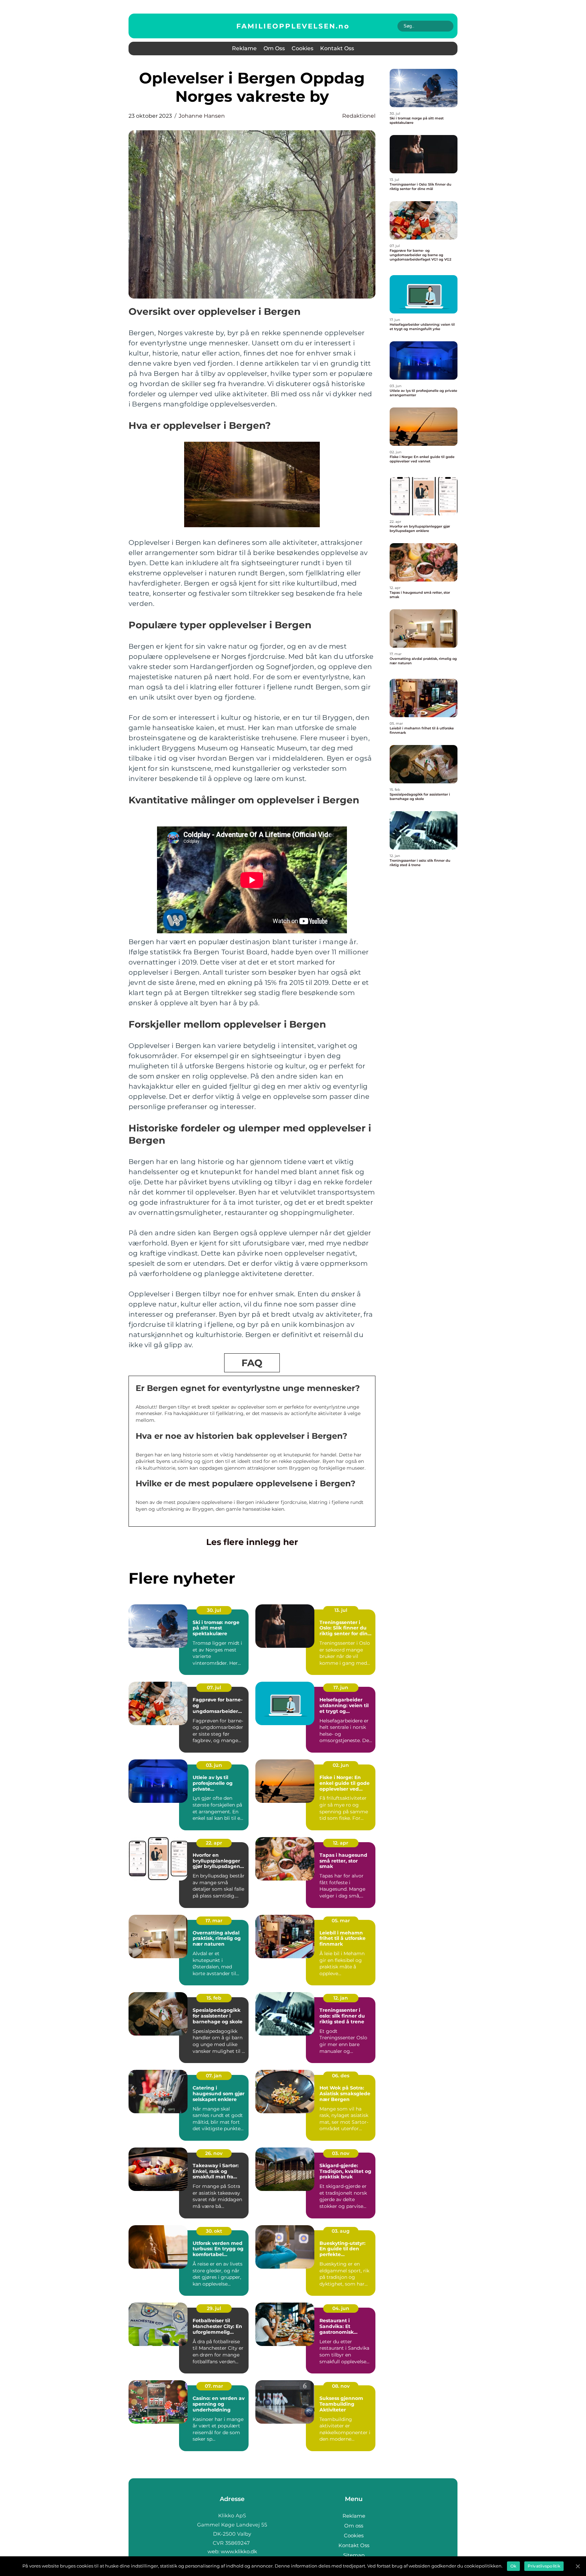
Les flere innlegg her (252, 1542)
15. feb (214, 1998)
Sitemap (354, 2555)
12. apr (341, 1843)
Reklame (244, 48)
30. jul (214, 1610)
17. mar (214, 1921)
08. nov (341, 2386)
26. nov (214, 2153)
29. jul (214, 2308)
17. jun (341, 1687)
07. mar (214, 2386)
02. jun (341, 1765)
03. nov (341, 2153)
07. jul (214, 1687)
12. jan (341, 1998)
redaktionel (359, 116)
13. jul (341, 1610)
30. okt (214, 2231)
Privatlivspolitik (544, 2566)
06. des (341, 2076)
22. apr (214, 1843)
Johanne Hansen (202, 116)
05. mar (341, 1921)
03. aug (341, 2231)
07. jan (214, 2076)
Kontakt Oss (337, 48)
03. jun (214, 1765)
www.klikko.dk (239, 2551)
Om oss (274, 48)
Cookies (302, 48)
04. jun (341, 2308)
